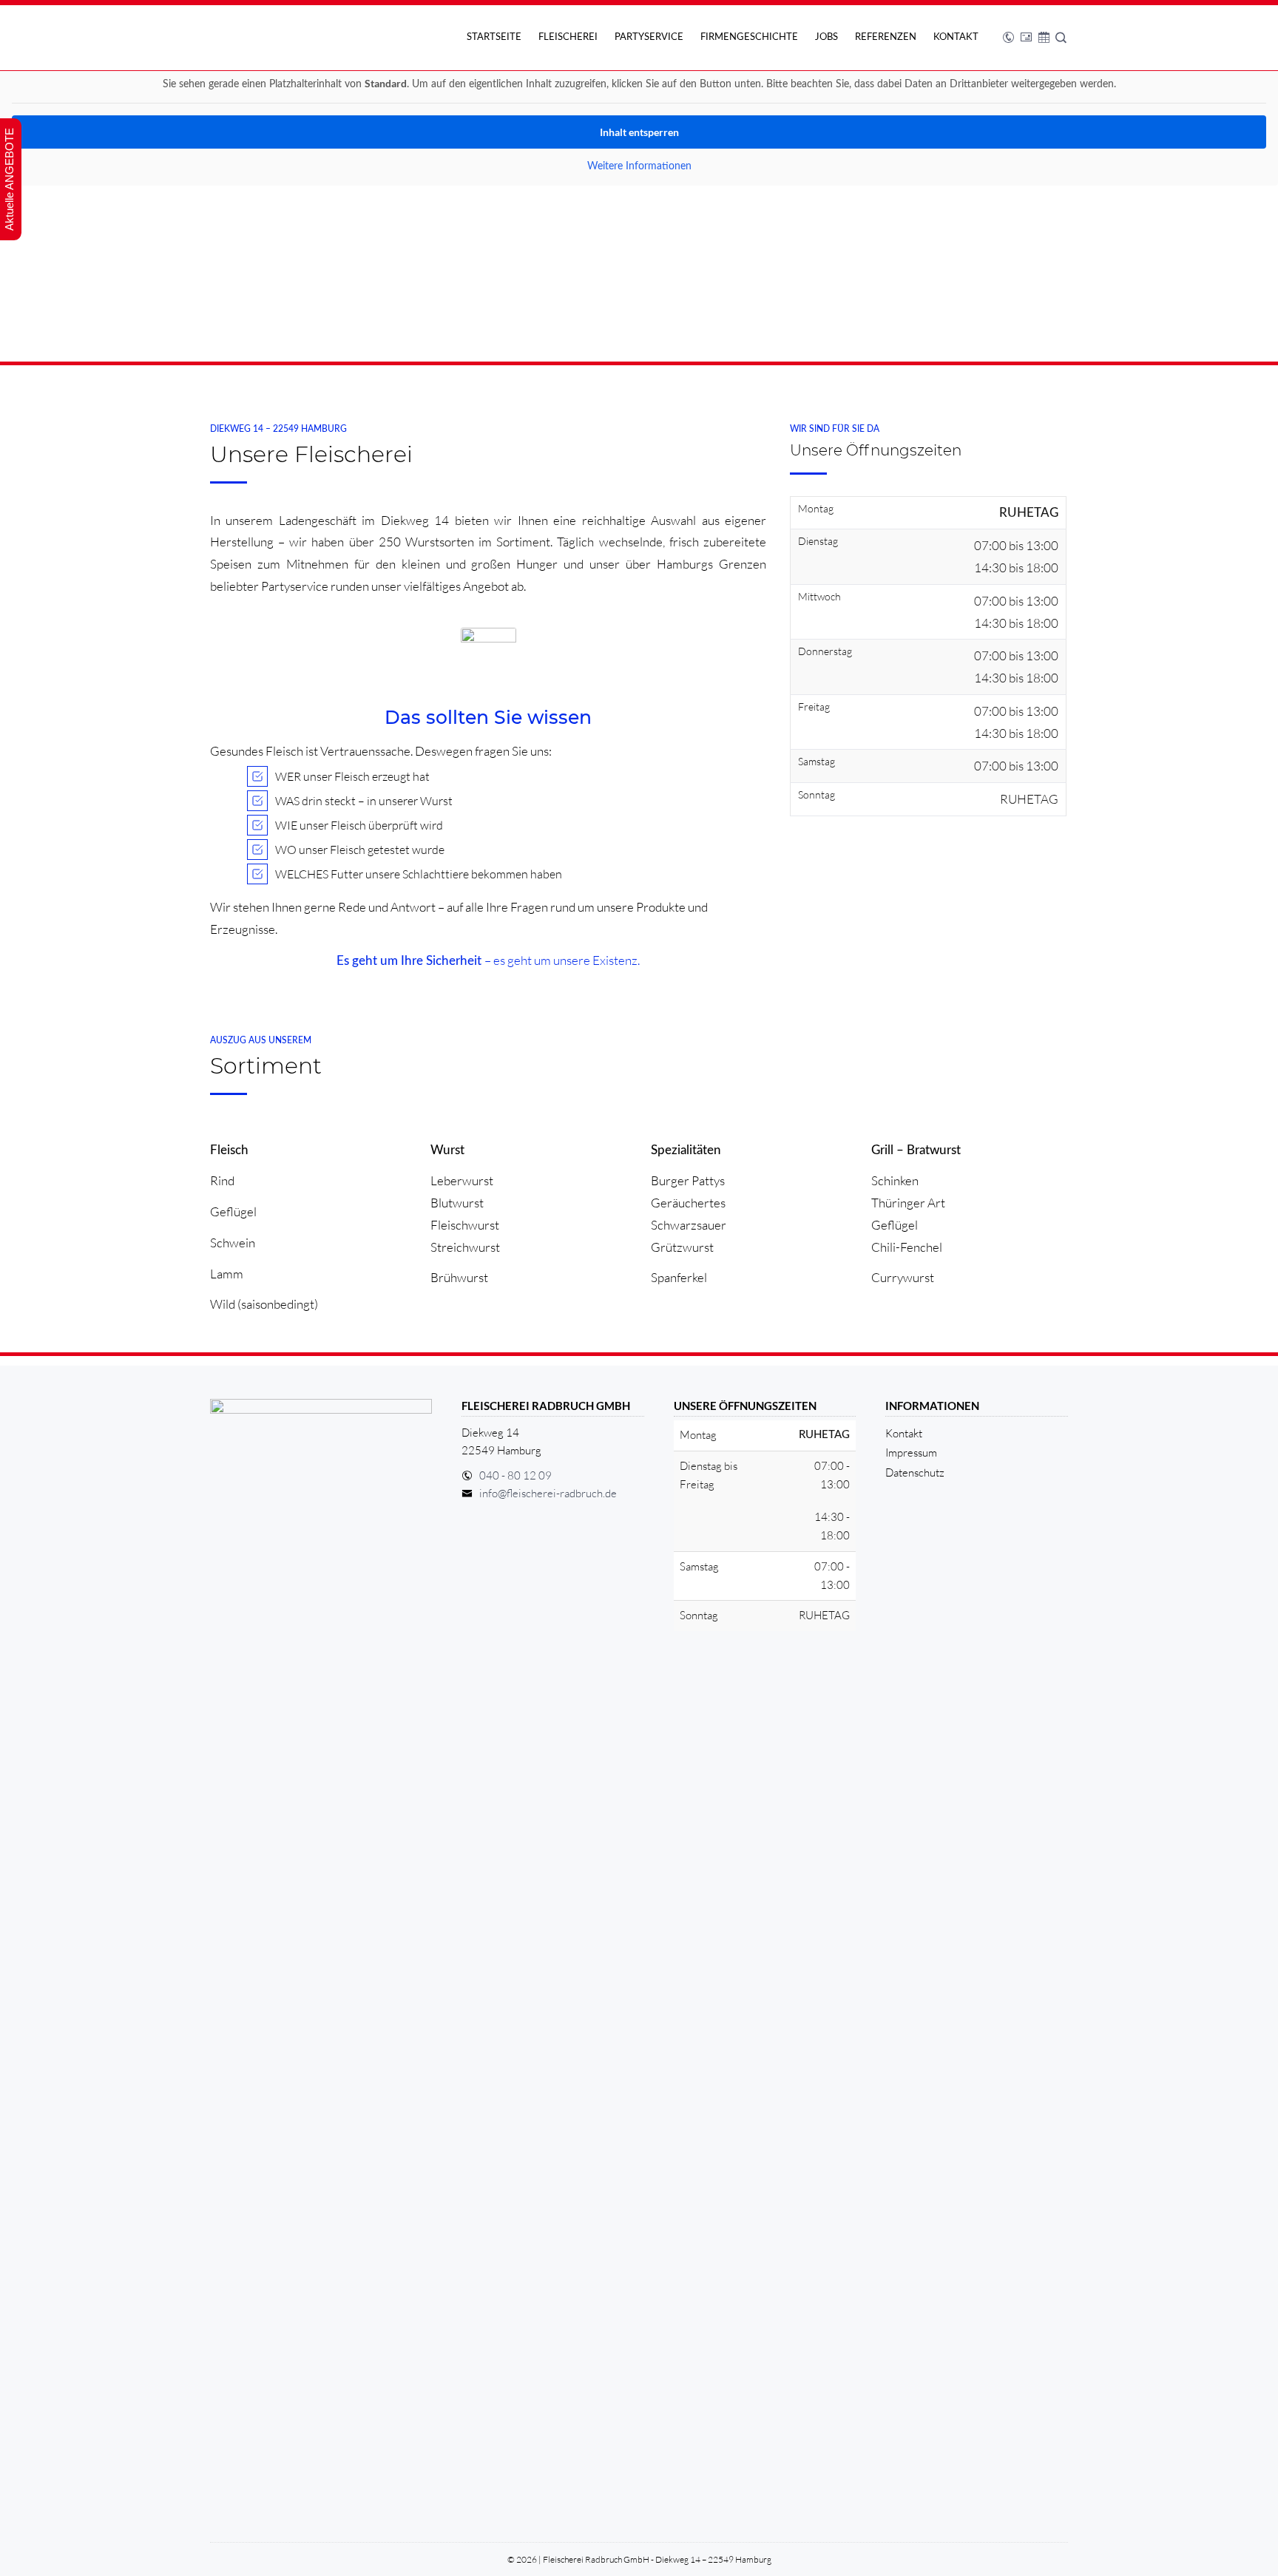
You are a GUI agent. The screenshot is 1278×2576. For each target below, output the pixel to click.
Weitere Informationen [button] (639, 166)
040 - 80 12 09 (515, 1475)
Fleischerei (568, 37)
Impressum (911, 1453)
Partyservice (649, 37)
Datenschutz (915, 1472)
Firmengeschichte (749, 37)
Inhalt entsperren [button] (639, 132)
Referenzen (886, 37)
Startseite (494, 37)
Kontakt (956, 37)
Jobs (826, 37)
